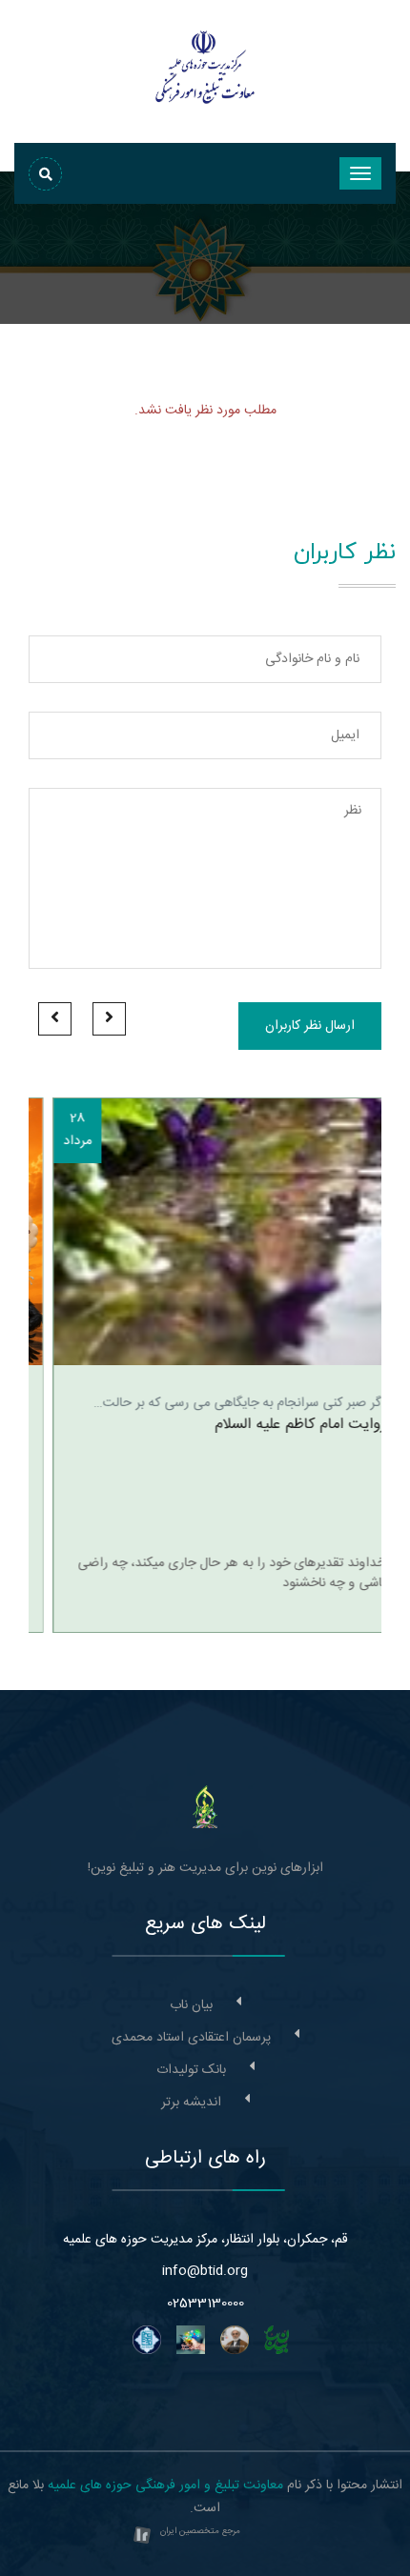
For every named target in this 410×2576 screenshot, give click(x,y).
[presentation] (109, 1019)
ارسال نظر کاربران (310, 1026)
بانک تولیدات (191, 2070)
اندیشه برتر (191, 2103)
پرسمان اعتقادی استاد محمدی (191, 2038)
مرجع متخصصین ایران (200, 2531)
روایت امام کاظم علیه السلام (276, 1425)
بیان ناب (191, 2005)
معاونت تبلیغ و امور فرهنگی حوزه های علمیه (165, 2485)
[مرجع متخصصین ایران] (142, 2537)
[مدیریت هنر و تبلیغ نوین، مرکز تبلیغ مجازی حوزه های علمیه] (205, 1807)
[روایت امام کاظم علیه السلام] (205, 1232)
